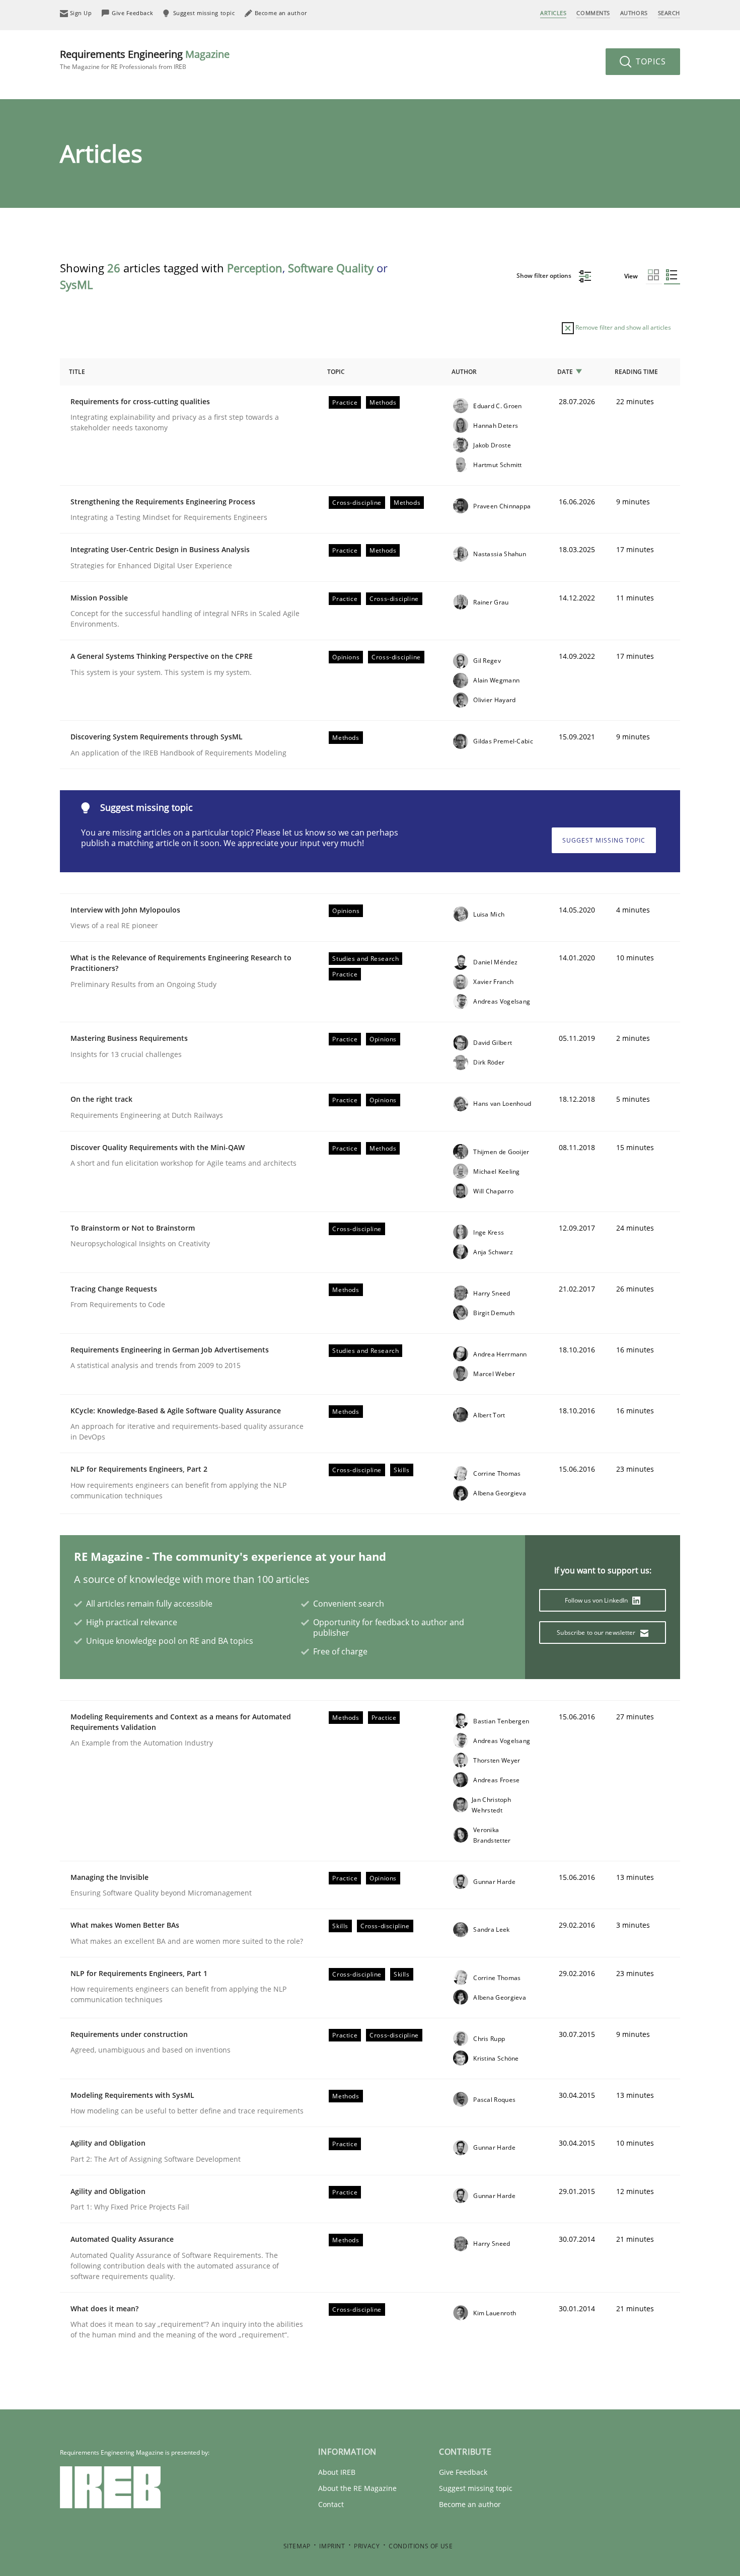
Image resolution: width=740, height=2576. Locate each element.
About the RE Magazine (357, 2488)
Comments (593, 13)
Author (464, 372)
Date (565, 372)
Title (77, 372)
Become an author (470, 2504)
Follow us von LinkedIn (597, 1600)
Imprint (332, 2546)
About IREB (337, 2472)
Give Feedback (463, 2472)
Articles (553, 13)
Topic (336, 372)
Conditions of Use (421, 2546)
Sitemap (297, 2546)
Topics (650, 61)
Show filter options (545, 276)
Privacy (367, 2546)
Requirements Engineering (145, 59)
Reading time (636, 372)
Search (669, 13)
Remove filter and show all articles (622, 327)
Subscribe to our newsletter (597, 1633)
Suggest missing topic (604, 840)
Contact (331, 2504)
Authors (634, 13)
